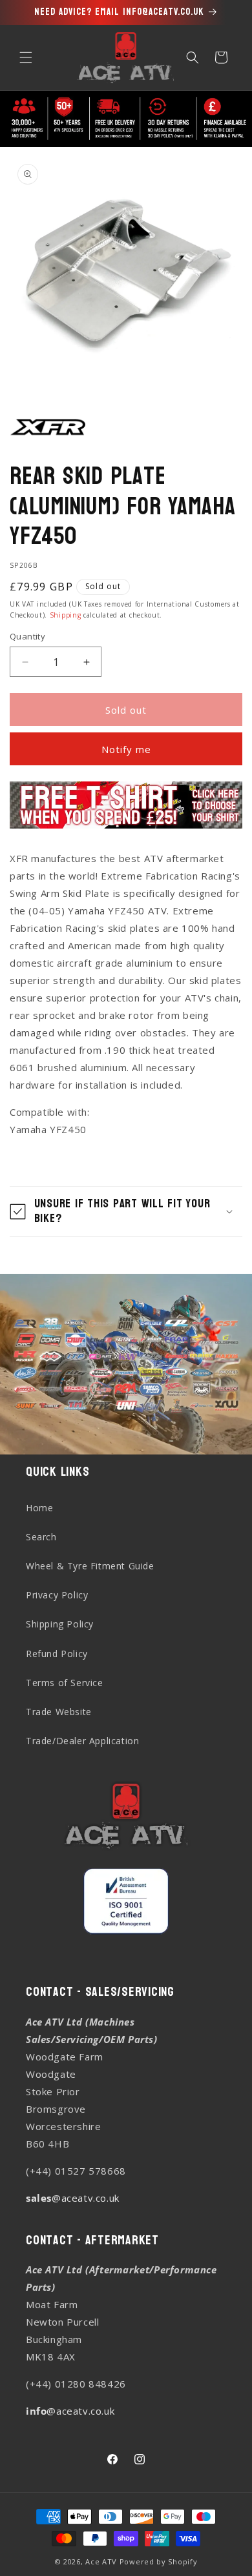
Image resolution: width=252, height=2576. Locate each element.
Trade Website (59, 1712)
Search (41, 1537)
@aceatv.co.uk (73, 2198)
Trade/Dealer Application (82, 1741)
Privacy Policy (57, 1595)
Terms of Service (65, 1683)
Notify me (126, 749)
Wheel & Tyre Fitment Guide (90, 1566)
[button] (26, 57)
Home (39, 1508)
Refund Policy (57, 1654)
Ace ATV (101, 2561)
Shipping (66, 615)
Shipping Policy (60, 1624)
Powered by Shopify (159, 2561)
